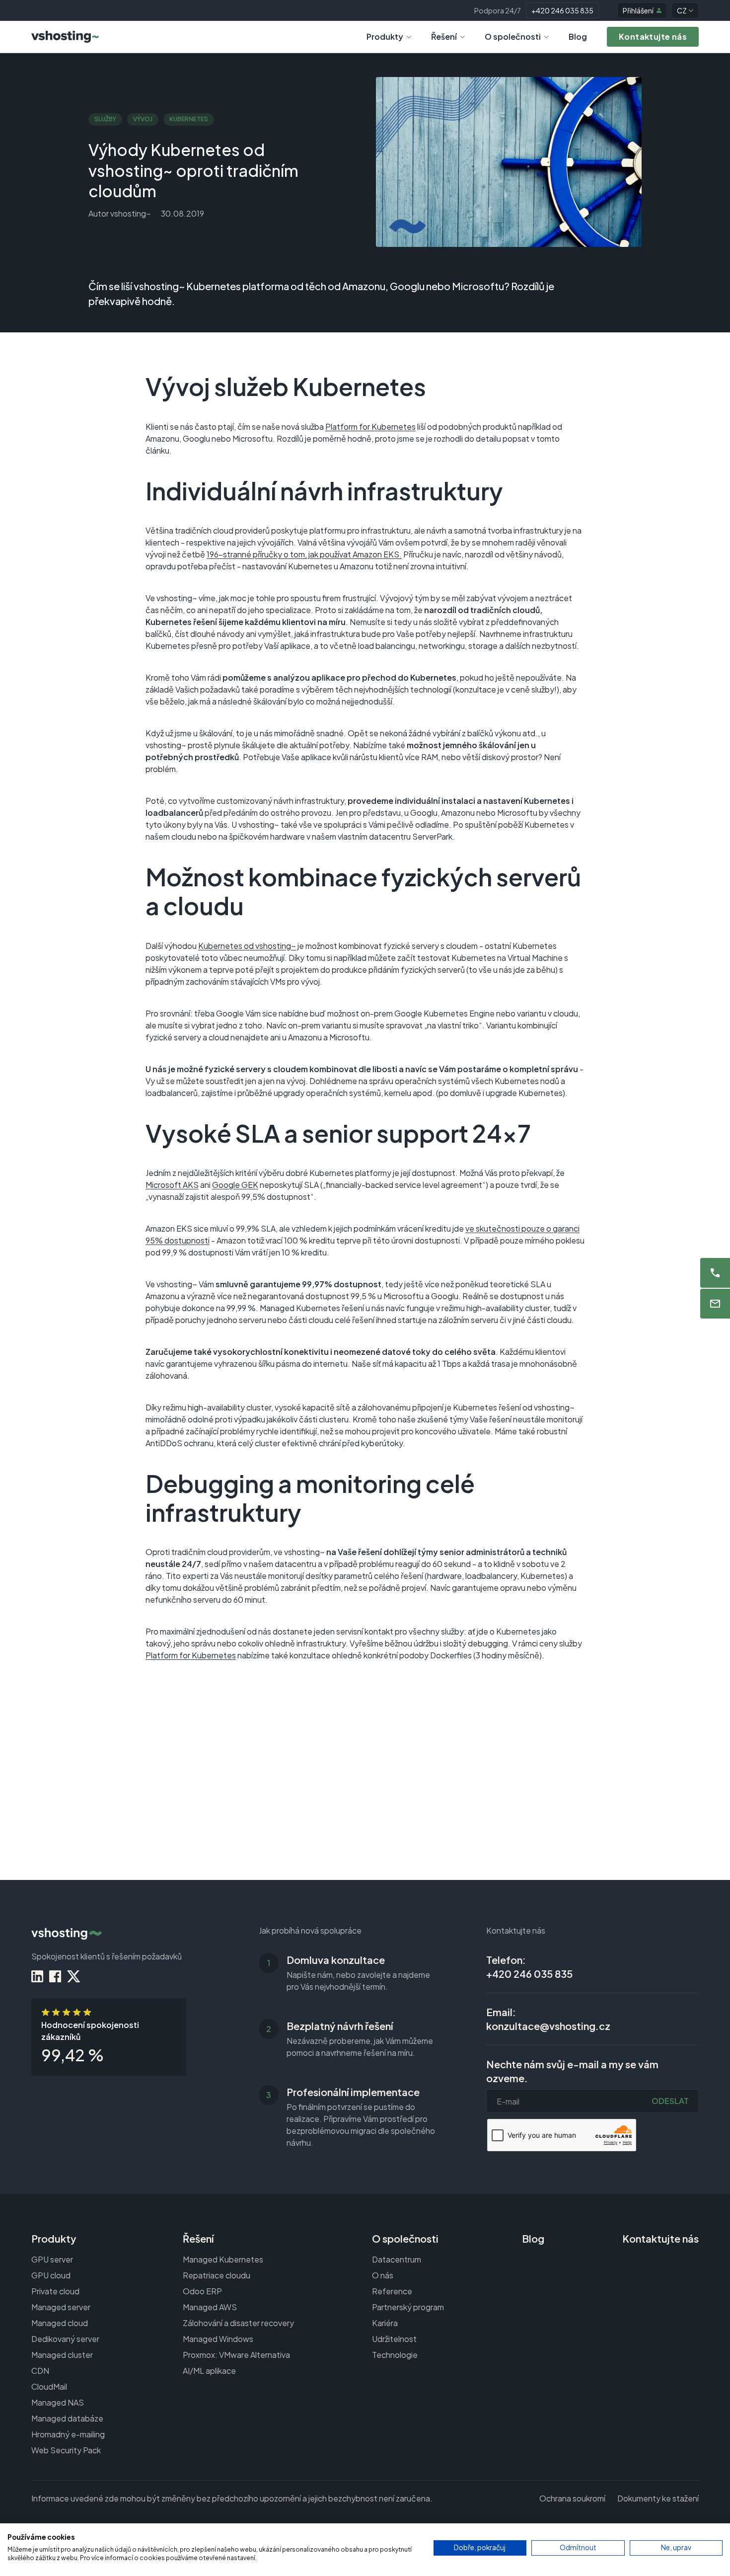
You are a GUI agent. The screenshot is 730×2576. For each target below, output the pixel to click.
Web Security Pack (66, 2450)
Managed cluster (62, 2355)
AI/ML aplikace (209, 2371)
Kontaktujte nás (660, 2238)
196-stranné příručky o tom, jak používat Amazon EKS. (304, 554)
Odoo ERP (202, 2291)
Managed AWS (210, 2307)
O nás (383, 2275)
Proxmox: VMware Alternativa (236, 2355)
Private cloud (55, 2291)
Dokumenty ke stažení (658, 2498)
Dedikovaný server (65, 2339)
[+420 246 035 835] (715, 1273)
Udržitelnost (394, 2339)
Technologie (395, 2355)
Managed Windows (218, 2339)
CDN (40, 2371)
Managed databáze (67, 2418)
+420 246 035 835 (562, 10)
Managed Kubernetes (223, 2259)
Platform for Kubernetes (370, 427)
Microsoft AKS (172, 1185)
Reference (392, 2291)
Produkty (385, 37)
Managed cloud (60, 2323)
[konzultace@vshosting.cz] (715, 1304)
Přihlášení (638, 10)
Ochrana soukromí (572, 2498)
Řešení (444, 37)
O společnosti (513, 37)
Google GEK (235, 1185)
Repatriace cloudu (217, 2275)
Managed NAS (58, 2402)
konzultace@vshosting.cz (548, 2026)
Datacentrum (397, 2259)
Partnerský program (408, 2307)
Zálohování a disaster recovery (238, 2323)
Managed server (61, 2307)
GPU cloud (51, 2275)
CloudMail (49, 2386)
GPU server (52, 2259)
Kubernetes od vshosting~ (247, 946)
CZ (682, 10)
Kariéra (385, 2323)
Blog (578, 37)
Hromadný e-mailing (68, 2434)
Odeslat (670, 2101)
